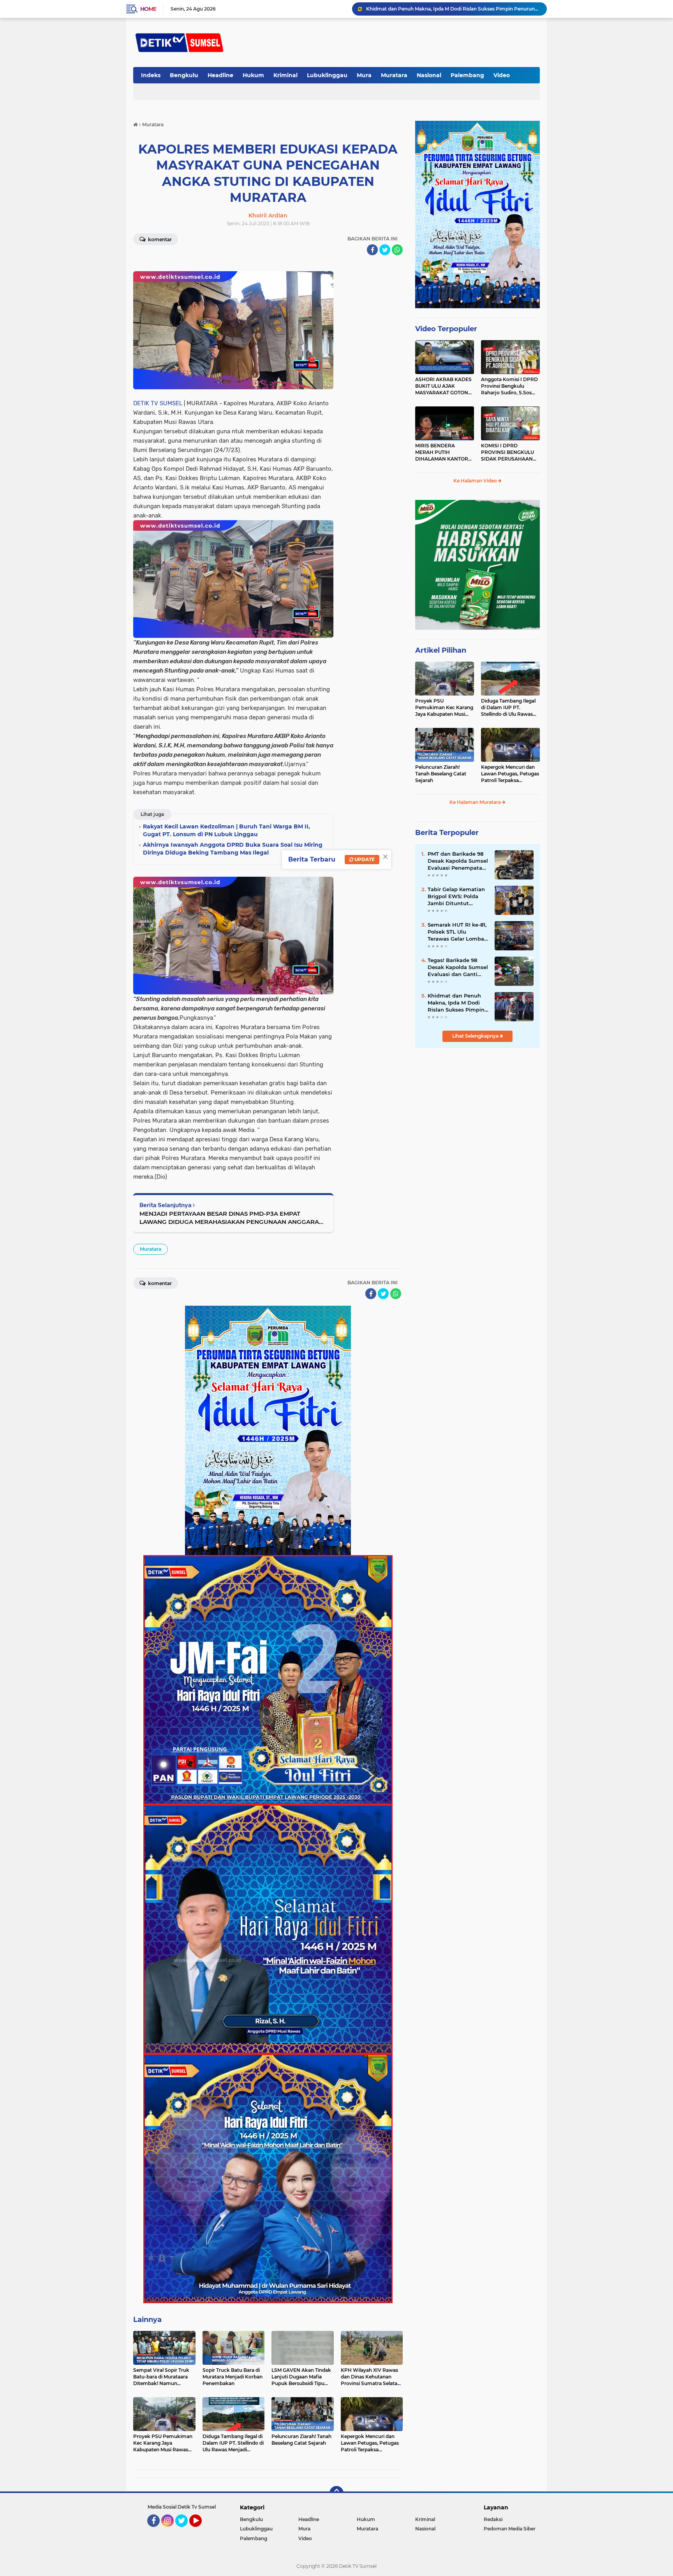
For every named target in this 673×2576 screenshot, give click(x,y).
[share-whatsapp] (397, 250)
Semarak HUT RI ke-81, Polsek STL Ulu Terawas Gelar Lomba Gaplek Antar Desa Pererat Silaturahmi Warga (457, 932)
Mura (364, 75)
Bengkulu (184, 75)
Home (148, 9)
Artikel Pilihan (441, 650)
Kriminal (285, 75)
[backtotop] (336, 2493)
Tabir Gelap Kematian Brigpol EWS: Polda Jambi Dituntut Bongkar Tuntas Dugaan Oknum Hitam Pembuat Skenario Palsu (458, 897)
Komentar (159, 239)
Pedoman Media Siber (510, 2529)
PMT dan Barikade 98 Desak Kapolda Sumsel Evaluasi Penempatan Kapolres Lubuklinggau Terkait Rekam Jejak (458, 861)
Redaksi (493, 2519)
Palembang (467, 75)
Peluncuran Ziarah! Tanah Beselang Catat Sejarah (441, 774)
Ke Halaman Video (476, 481)
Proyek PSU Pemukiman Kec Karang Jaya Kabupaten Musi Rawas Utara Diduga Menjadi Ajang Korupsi (444, 708)
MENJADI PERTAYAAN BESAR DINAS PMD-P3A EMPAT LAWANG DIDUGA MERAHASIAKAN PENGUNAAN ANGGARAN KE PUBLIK (232, 1218)
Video (502, 75)
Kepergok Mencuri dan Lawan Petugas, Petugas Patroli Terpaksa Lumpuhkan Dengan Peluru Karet (510, 774)
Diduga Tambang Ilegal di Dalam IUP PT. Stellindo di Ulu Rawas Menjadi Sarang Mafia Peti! (508, 708)
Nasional (429, 75)
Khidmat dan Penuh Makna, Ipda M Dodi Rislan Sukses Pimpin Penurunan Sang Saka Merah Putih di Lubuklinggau (457, 1003)
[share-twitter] (385, 250)
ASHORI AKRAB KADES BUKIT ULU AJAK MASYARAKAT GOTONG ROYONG (443, 386)
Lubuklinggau (327, 75)
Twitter (185, 2530)
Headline (220, 75)
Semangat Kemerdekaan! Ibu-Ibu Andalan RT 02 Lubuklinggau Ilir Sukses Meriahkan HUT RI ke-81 (453, 9)
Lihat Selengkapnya (476, 1036)
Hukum (253, 75)
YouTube (201, 2530)
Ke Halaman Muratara (476, 802)
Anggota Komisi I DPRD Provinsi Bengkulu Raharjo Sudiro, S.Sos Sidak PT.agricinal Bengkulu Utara (509, 386)
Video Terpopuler (446, 329)
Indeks (151, 75)
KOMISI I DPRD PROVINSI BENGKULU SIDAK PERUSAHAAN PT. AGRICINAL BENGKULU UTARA (507, 452)
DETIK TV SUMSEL (158, 403)
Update (364, 859)
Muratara (394, 75)
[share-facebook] (372, 250)
